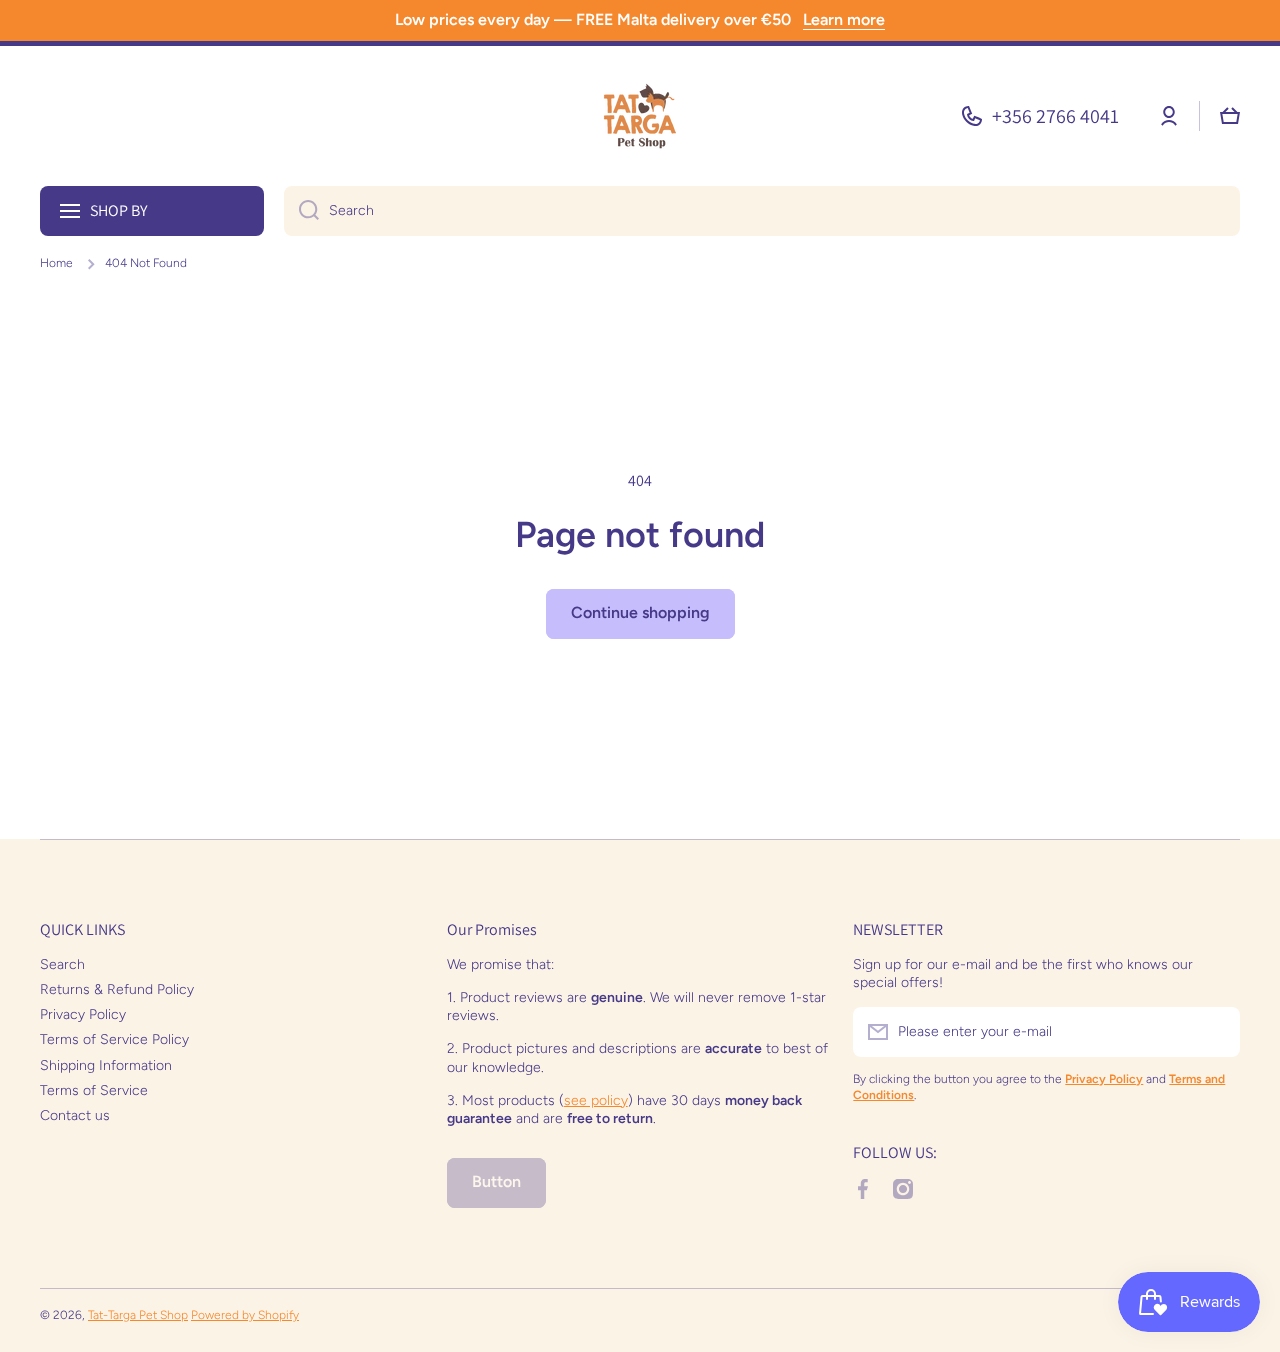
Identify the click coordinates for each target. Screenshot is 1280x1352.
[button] (1230, 116)
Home (56, 263)
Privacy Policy (83, 1014)
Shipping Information (106, 1065)
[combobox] (762, 211)
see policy (596, 1100)
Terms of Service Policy (114, 1039)
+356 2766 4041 (1055, 116)
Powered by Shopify (245, 1315)
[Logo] (640, 116)
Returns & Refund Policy (117, 989)
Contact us (75, 1115)
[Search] (301, 211)
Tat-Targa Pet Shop (138, 1315)
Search (62, 964)
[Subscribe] (1215, 1032)
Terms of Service (94, 1090)
